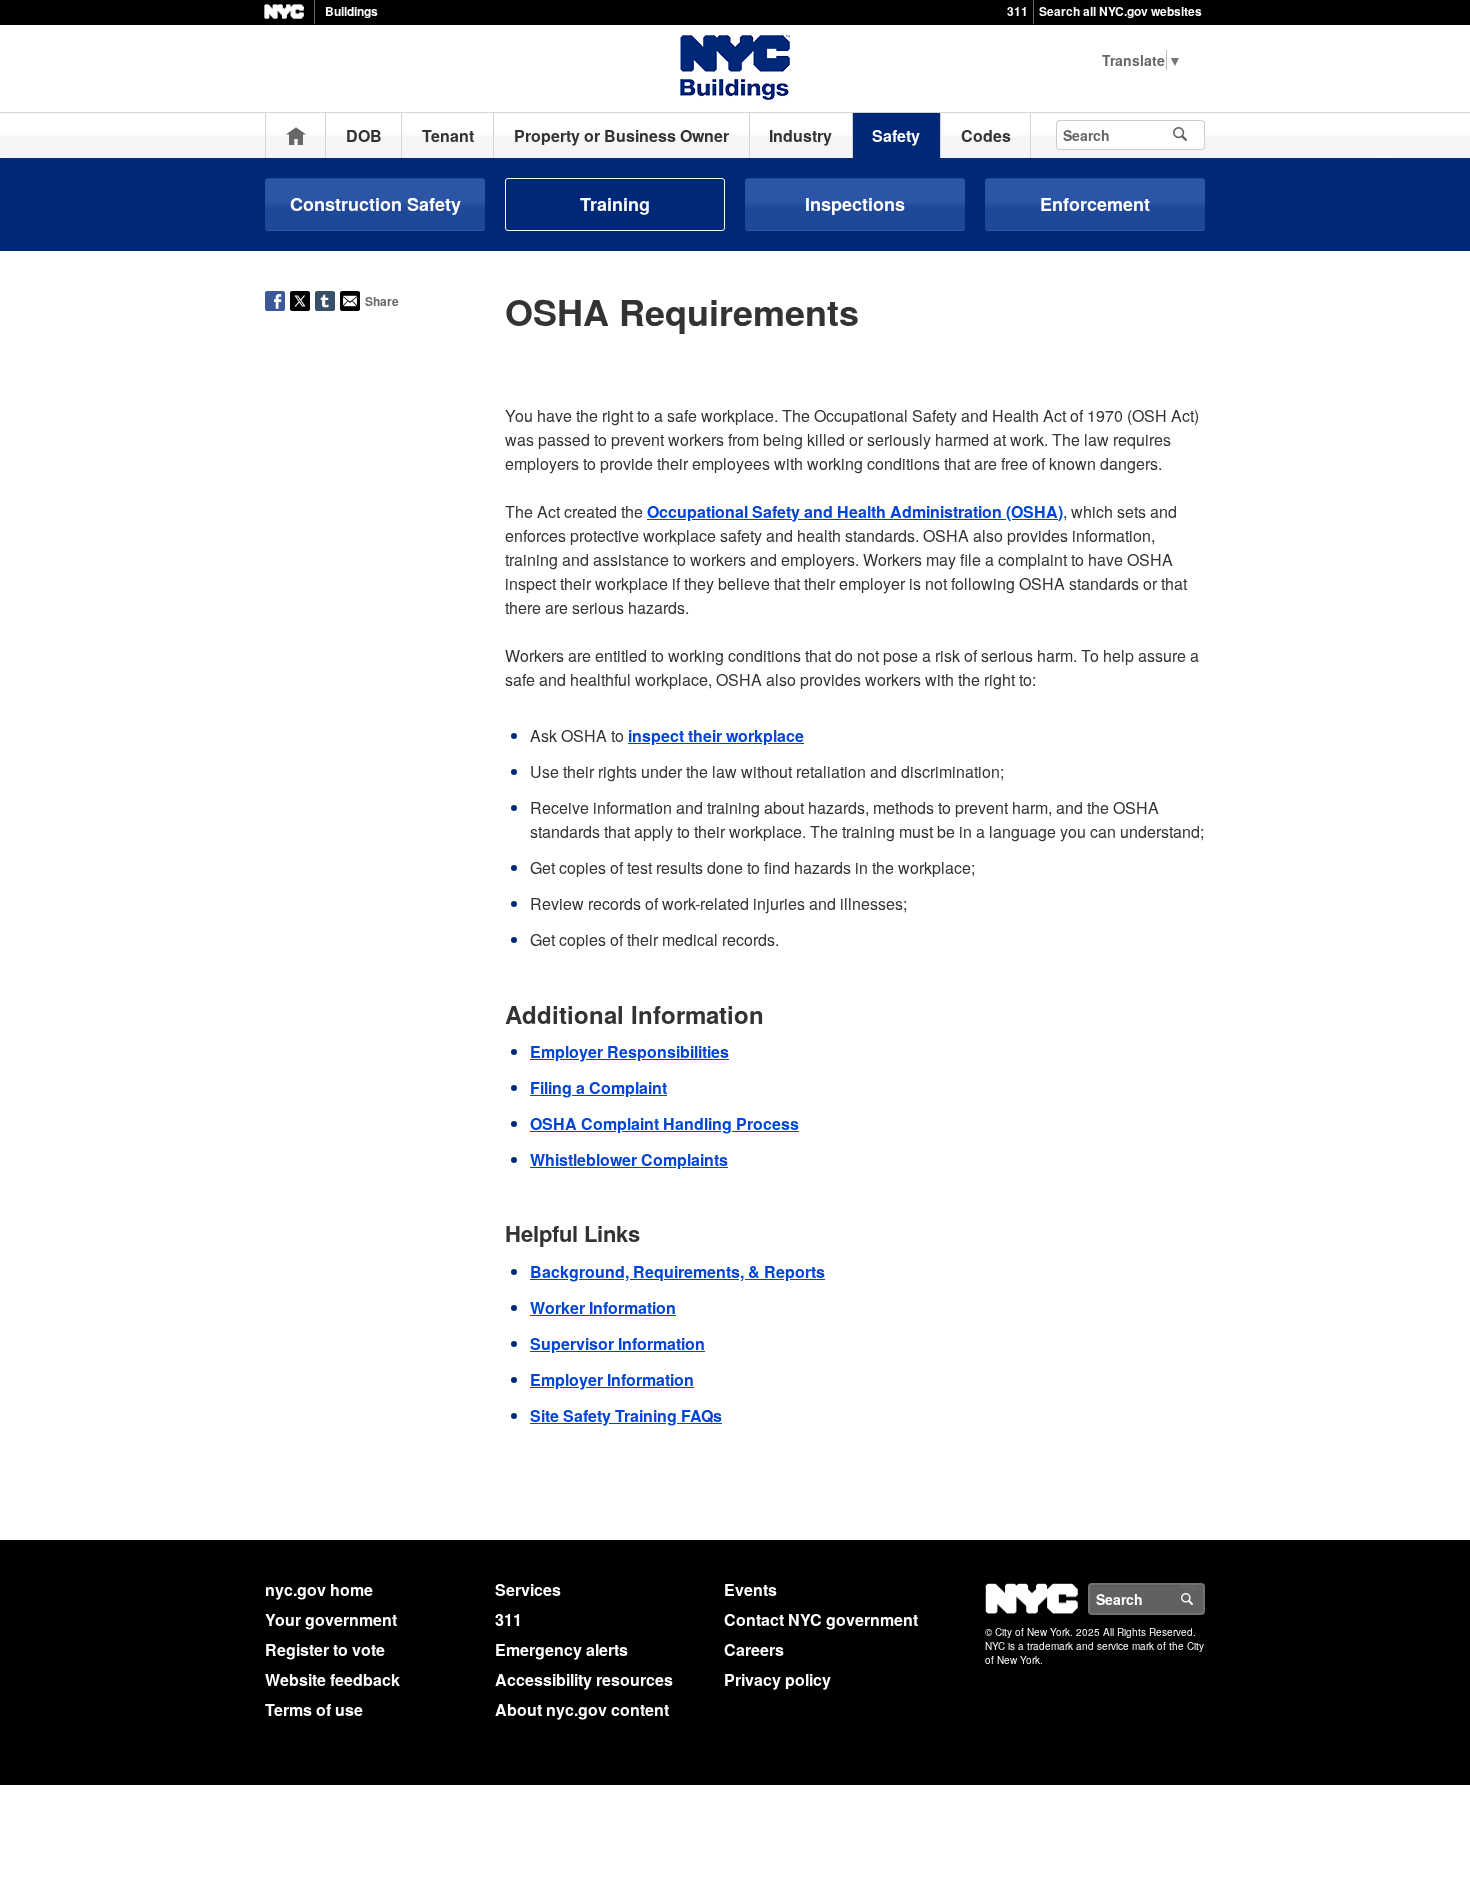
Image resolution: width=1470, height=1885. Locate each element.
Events (750, 1589)
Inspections (855, 204)
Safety (896, 135)
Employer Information (612, 1379)
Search (1204, 1599)
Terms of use (314, 1709)
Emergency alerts (561, 1649)
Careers (754, 1649)
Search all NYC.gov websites (1120, 11)
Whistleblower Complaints (629, 1159)
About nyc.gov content (582, 1709)
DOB (364, 135)
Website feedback (332, 1679)
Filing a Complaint (598, 1087)
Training (615, 204)
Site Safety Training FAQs (626, 1415)
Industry (800, 135)
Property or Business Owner (621, 135)
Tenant (448, 135)
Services (528, 1589)
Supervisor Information (617, 1343)
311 (1017, 11)
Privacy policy (777, 1679)
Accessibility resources (584, 1679)
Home (296, 135)
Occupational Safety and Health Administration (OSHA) (855, 511)
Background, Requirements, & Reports (677, 1271)
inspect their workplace (716, 735)
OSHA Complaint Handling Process (664, 1123)
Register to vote (325, 1649)
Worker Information (603, 1307)
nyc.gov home (319, 1589)
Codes (986, 135)
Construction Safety (375, 204)
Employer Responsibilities (629, 1051)
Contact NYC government (821, 1619)
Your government (331, 1619)
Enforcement (1095, 204)
